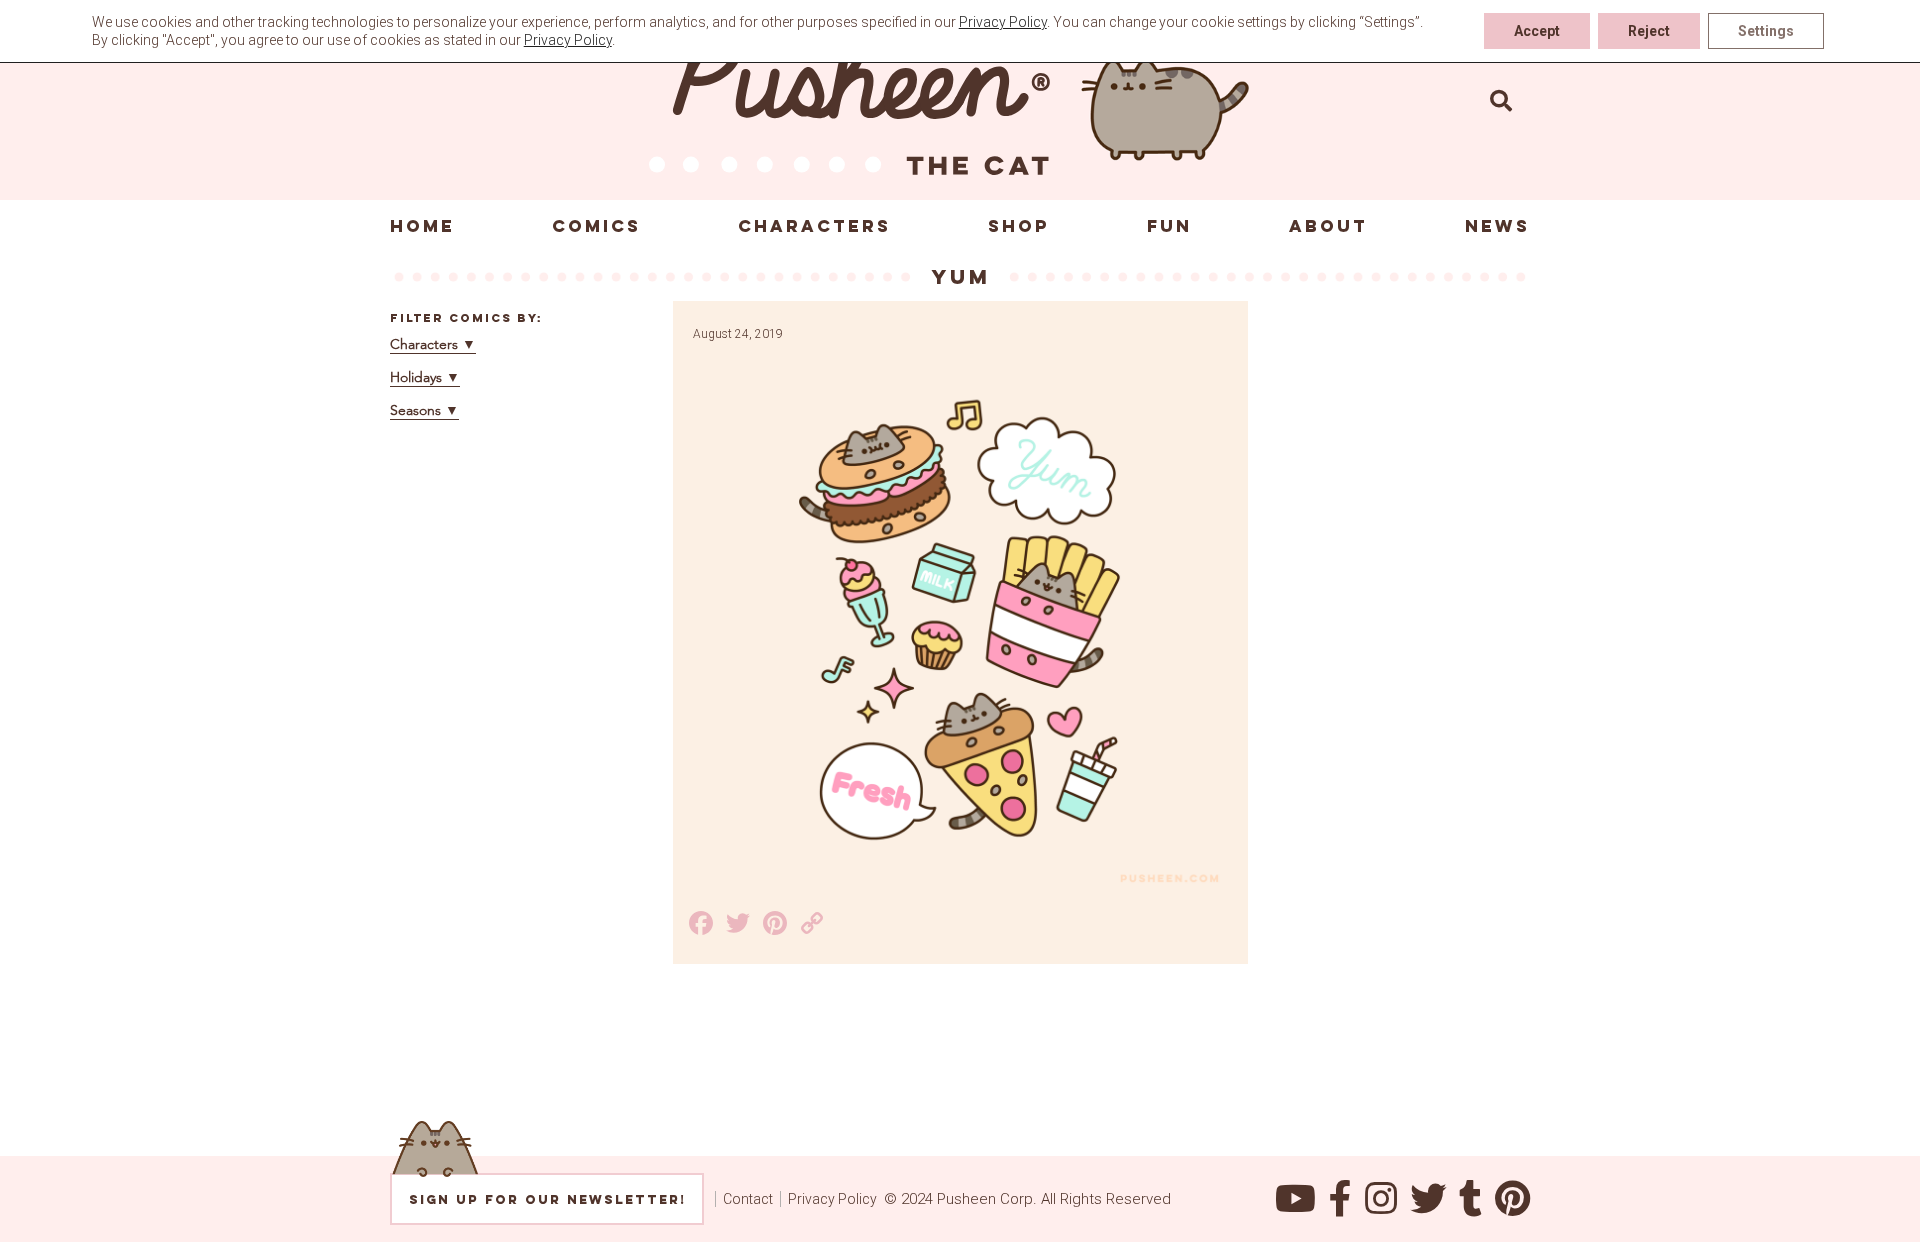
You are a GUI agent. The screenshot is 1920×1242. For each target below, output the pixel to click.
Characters (814, 226)
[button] (1501, 100)
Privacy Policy (832, 1199)
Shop (1019, 226)
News (1497, 226)
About (1328, 226)
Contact (748, 1199)
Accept (1537, 31)
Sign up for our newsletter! (547, 1199)
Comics (596, 226)
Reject (1649, 31)
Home (422, 226)
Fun (1169, 226)
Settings (1766, 31)
